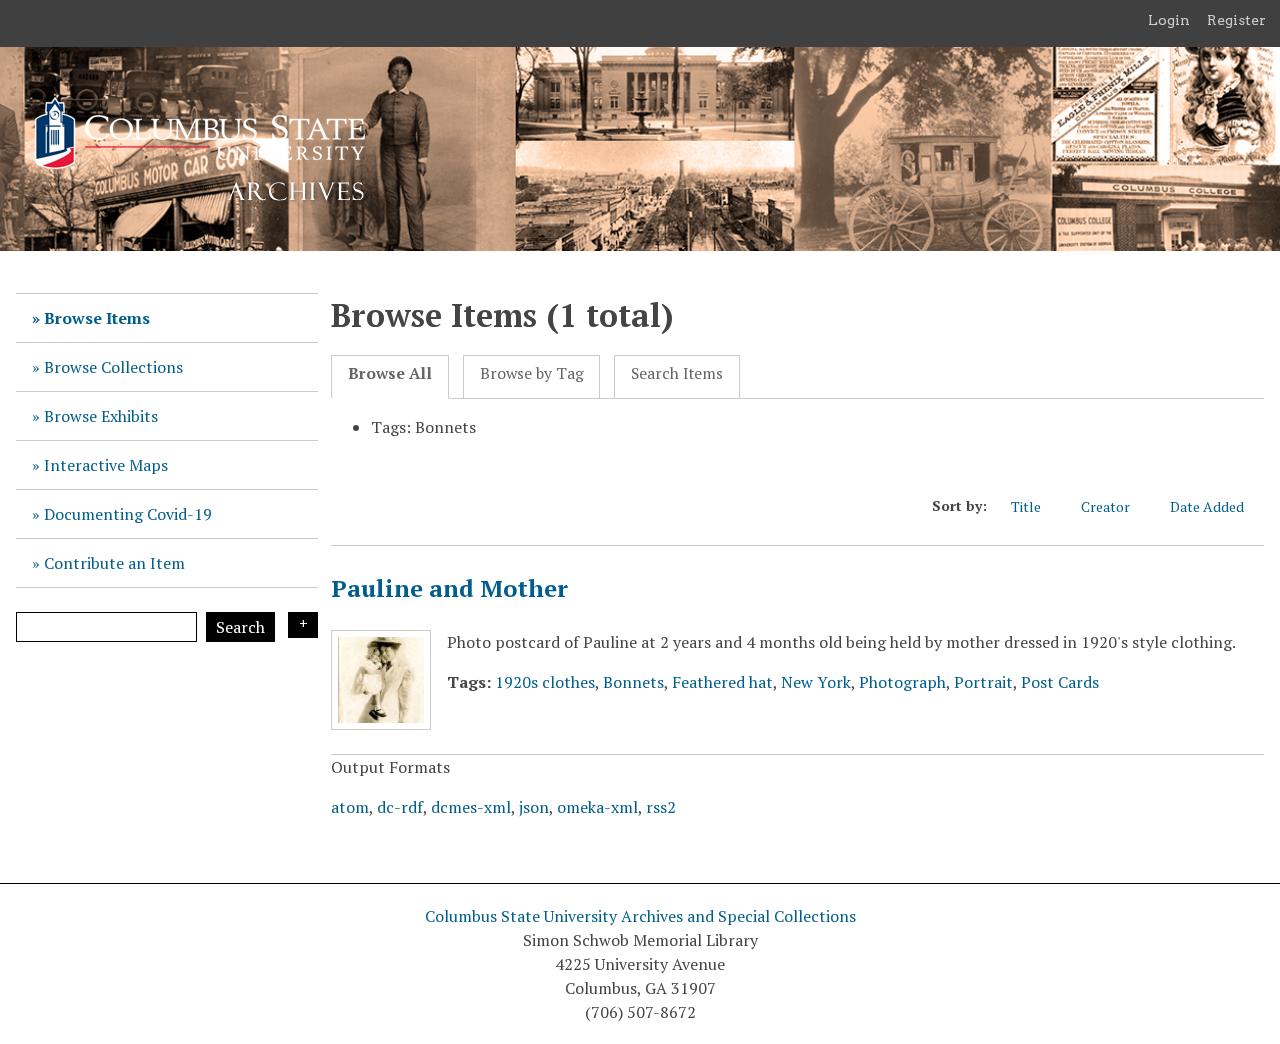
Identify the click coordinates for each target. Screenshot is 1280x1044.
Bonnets (633, 682)
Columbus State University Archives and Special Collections (640, 916)
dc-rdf (400, 807)
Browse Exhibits (101, 416)
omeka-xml (597, 807)
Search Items (677, 373)
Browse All (390, 373)
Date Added (1207, 506)
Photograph (902, 682)
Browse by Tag (532, 373)
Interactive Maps (106, 465)
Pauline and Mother (449, 588)
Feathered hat (722, 682)
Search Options (303, 625)
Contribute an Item (114, 563)
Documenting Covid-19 (128, 514)
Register (1236, 20)
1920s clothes (545, 682)
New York (816, 682)
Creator (1105, 506)
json (534, 807)
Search (240, 627)
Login (1169, 20)
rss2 (661, 807)
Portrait (983, 682)
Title (1026, 506)
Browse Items (97, 318)
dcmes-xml (471, 807)
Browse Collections (113, 367)
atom (350, 807)
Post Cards (1060, 682)
